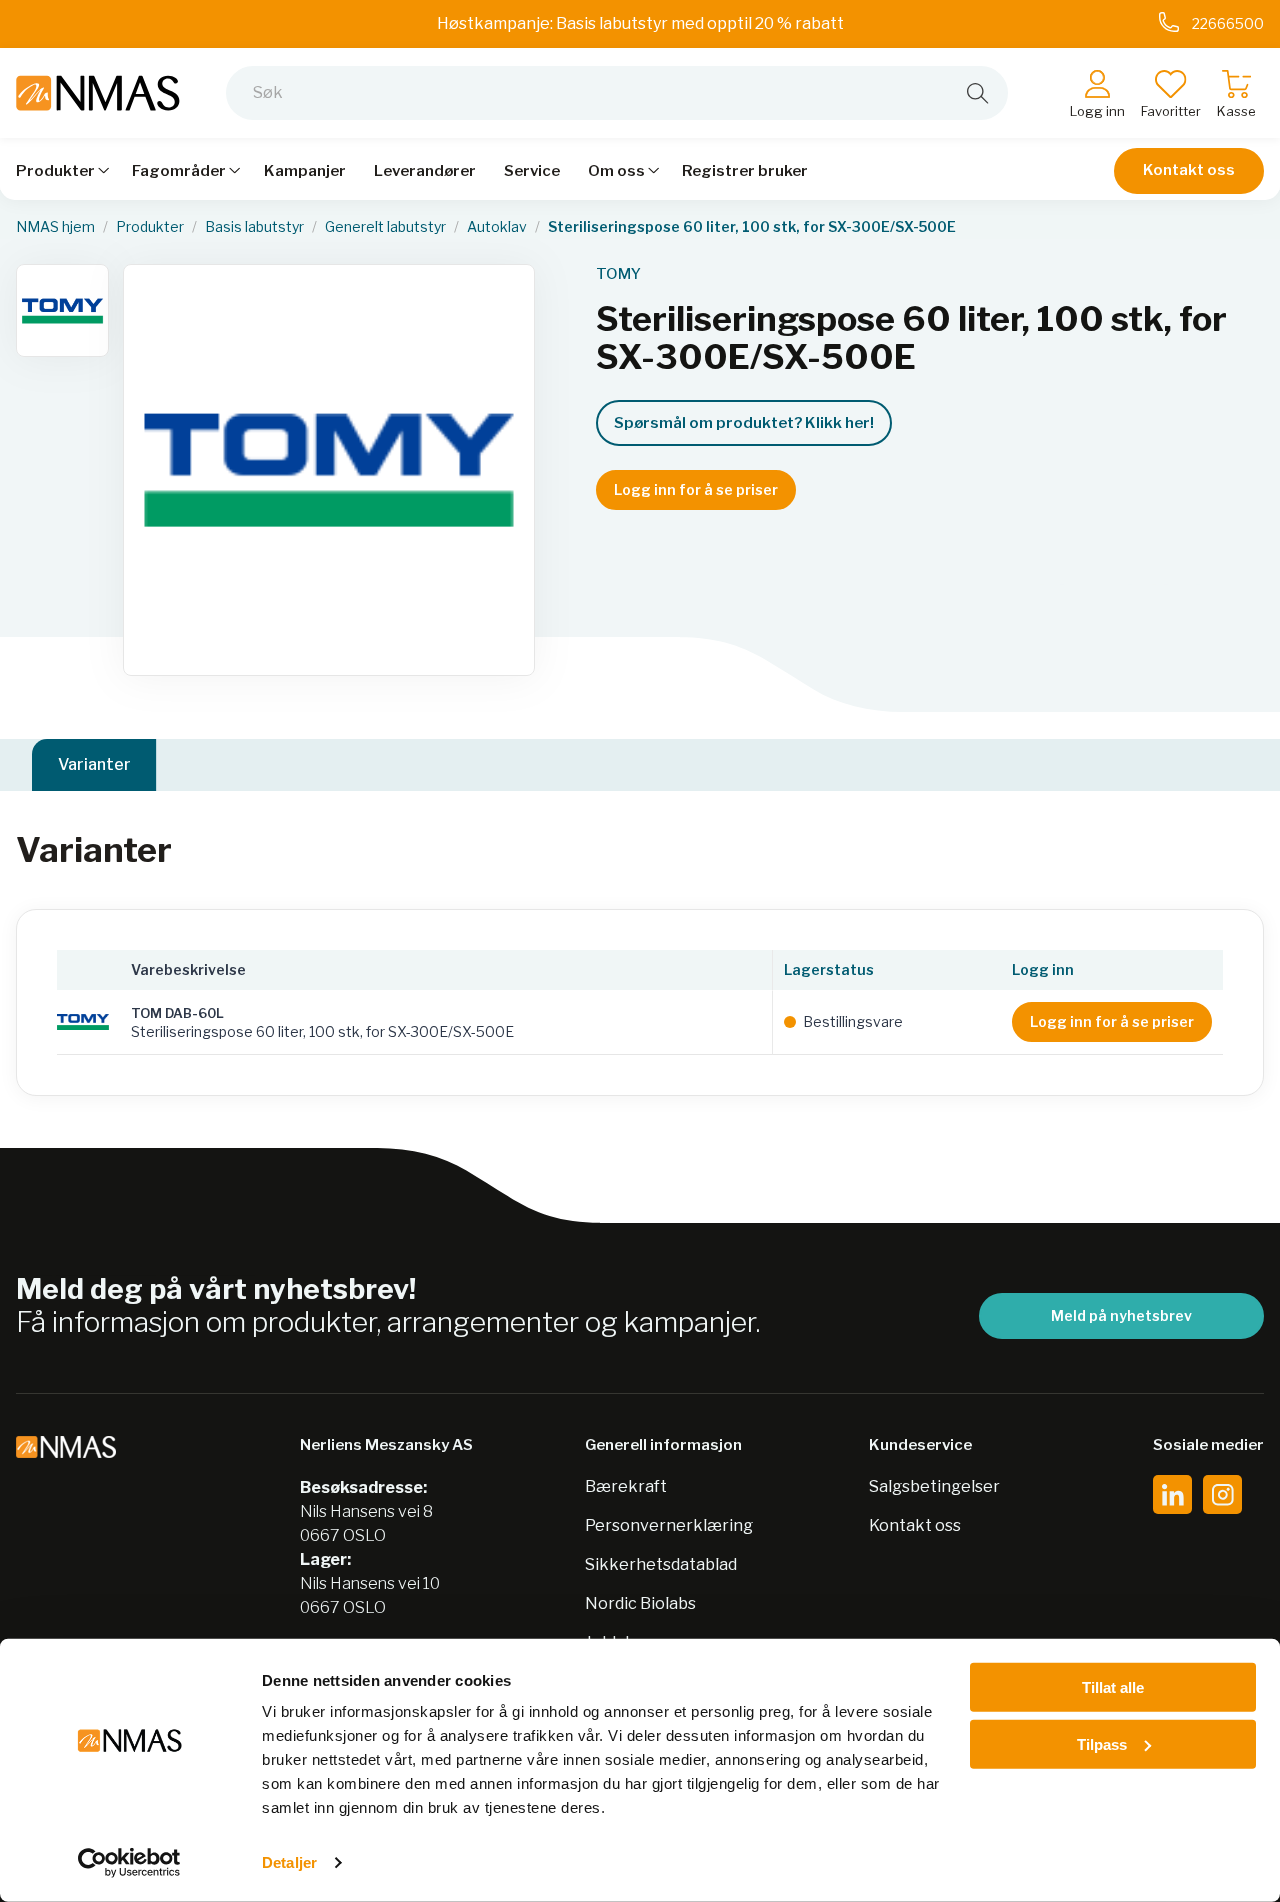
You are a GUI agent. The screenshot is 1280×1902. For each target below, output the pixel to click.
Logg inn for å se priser (696, 489)
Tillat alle (1113, 1687)
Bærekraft (626, 1486)
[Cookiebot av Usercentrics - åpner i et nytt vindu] (129, 1863)
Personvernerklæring (669, 1525)
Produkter (150, 227)
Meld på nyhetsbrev (1121, 1315)
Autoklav (497, 227)
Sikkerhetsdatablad (661, 1564)
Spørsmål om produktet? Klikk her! (744, 423)
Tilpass (1102, 1743)
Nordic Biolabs (640, 1603)
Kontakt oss (1189, 170)
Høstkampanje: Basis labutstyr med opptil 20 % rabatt (640, 23)
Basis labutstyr (254, 227)
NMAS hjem (55, 227)
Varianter (94, 764)
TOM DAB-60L (177, 1013)
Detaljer (289, 1862)
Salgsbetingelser (934, 1486)
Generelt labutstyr (385, 227)
